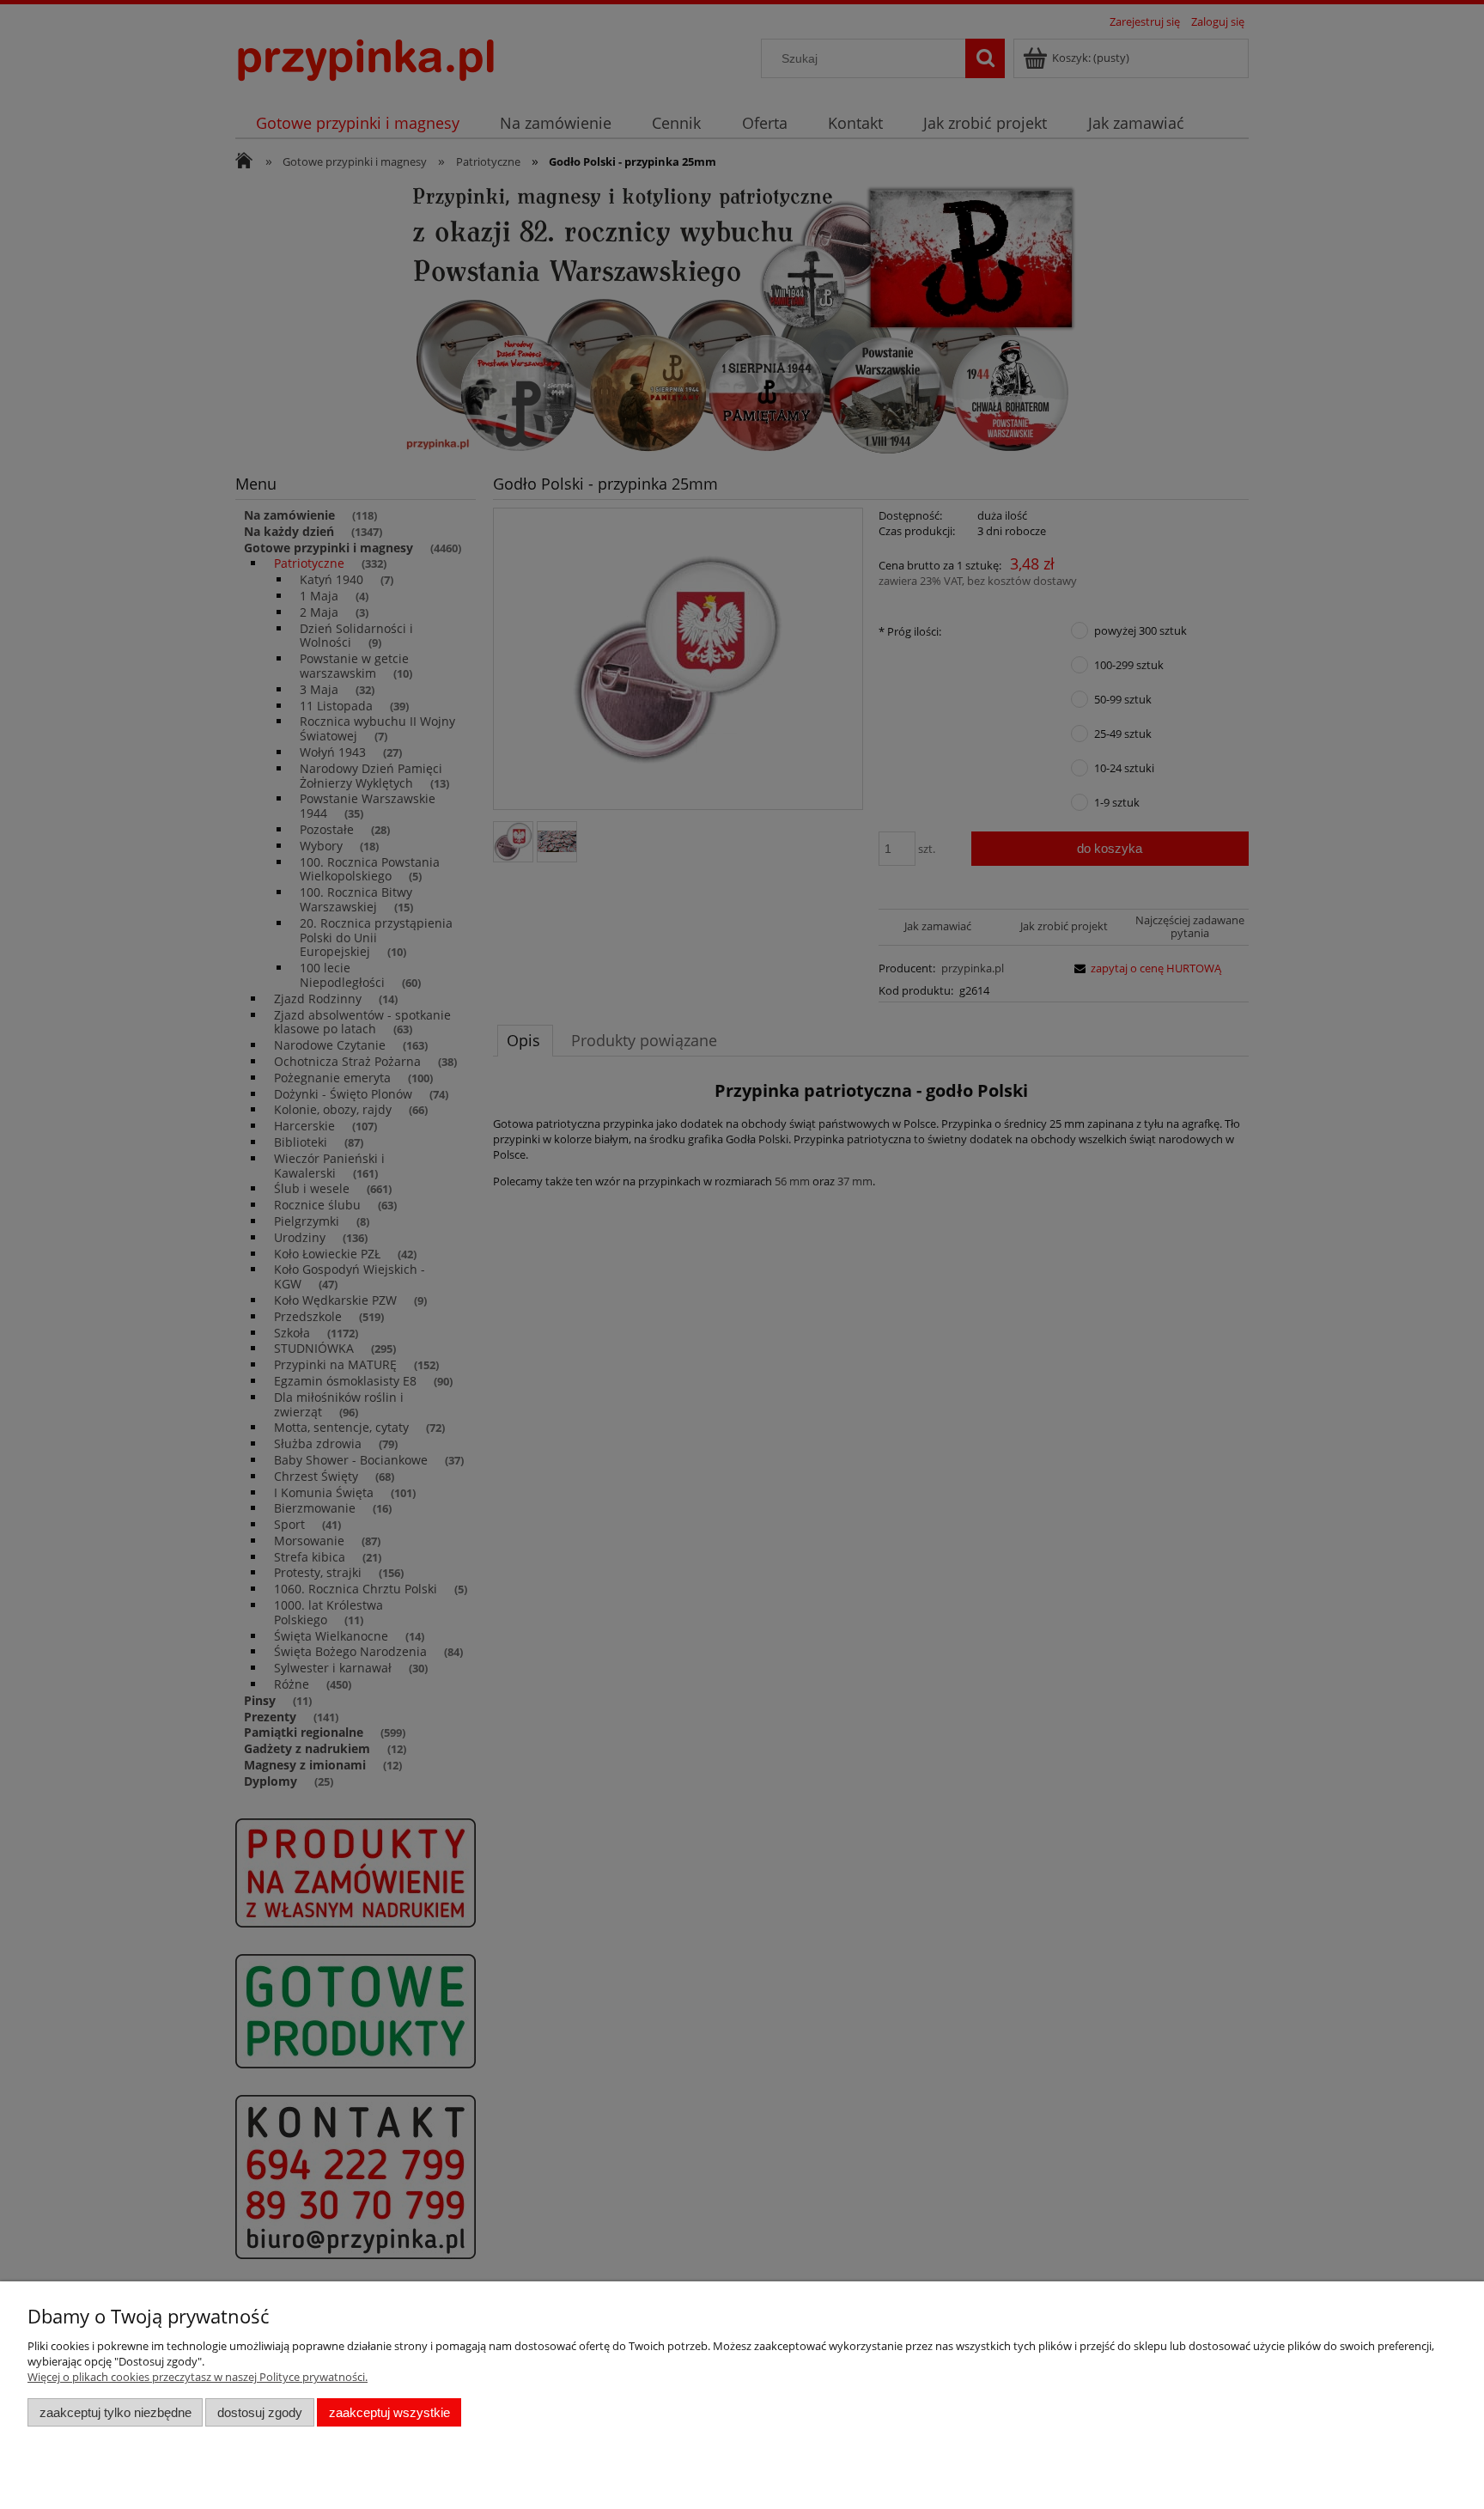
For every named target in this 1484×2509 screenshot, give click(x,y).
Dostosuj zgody (260, 2412)
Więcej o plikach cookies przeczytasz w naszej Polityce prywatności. (198, 2377)
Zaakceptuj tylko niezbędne (116, 2412)
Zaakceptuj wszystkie (389, 2412)
